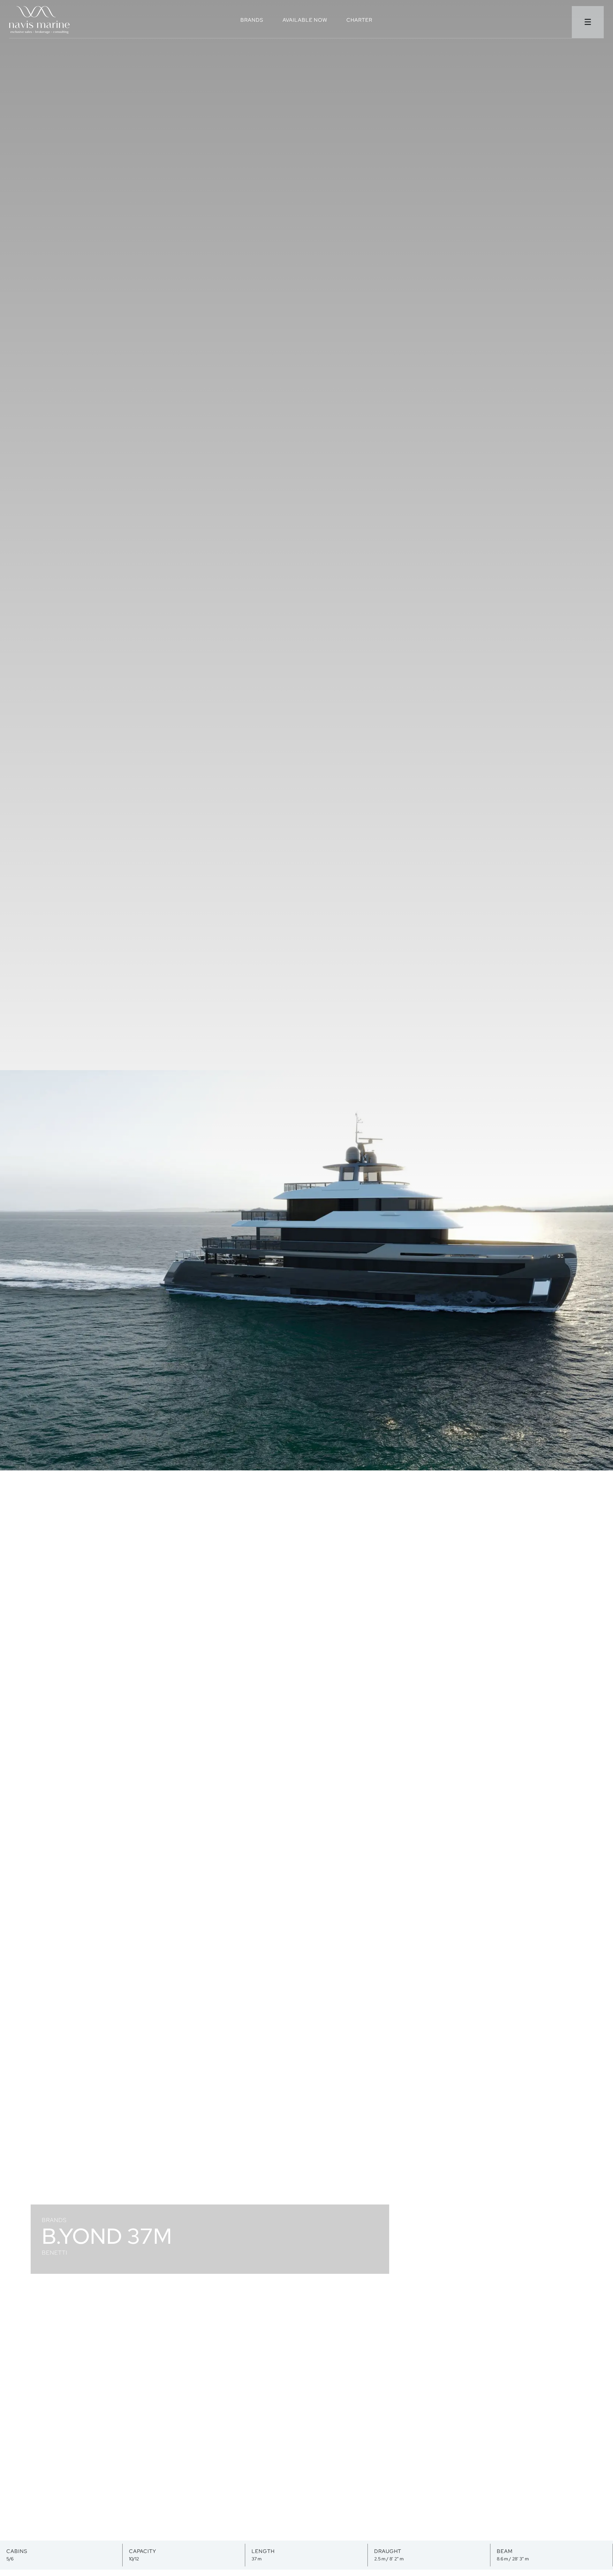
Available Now (305, 21)
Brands (252, 21)
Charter (359, 21)
